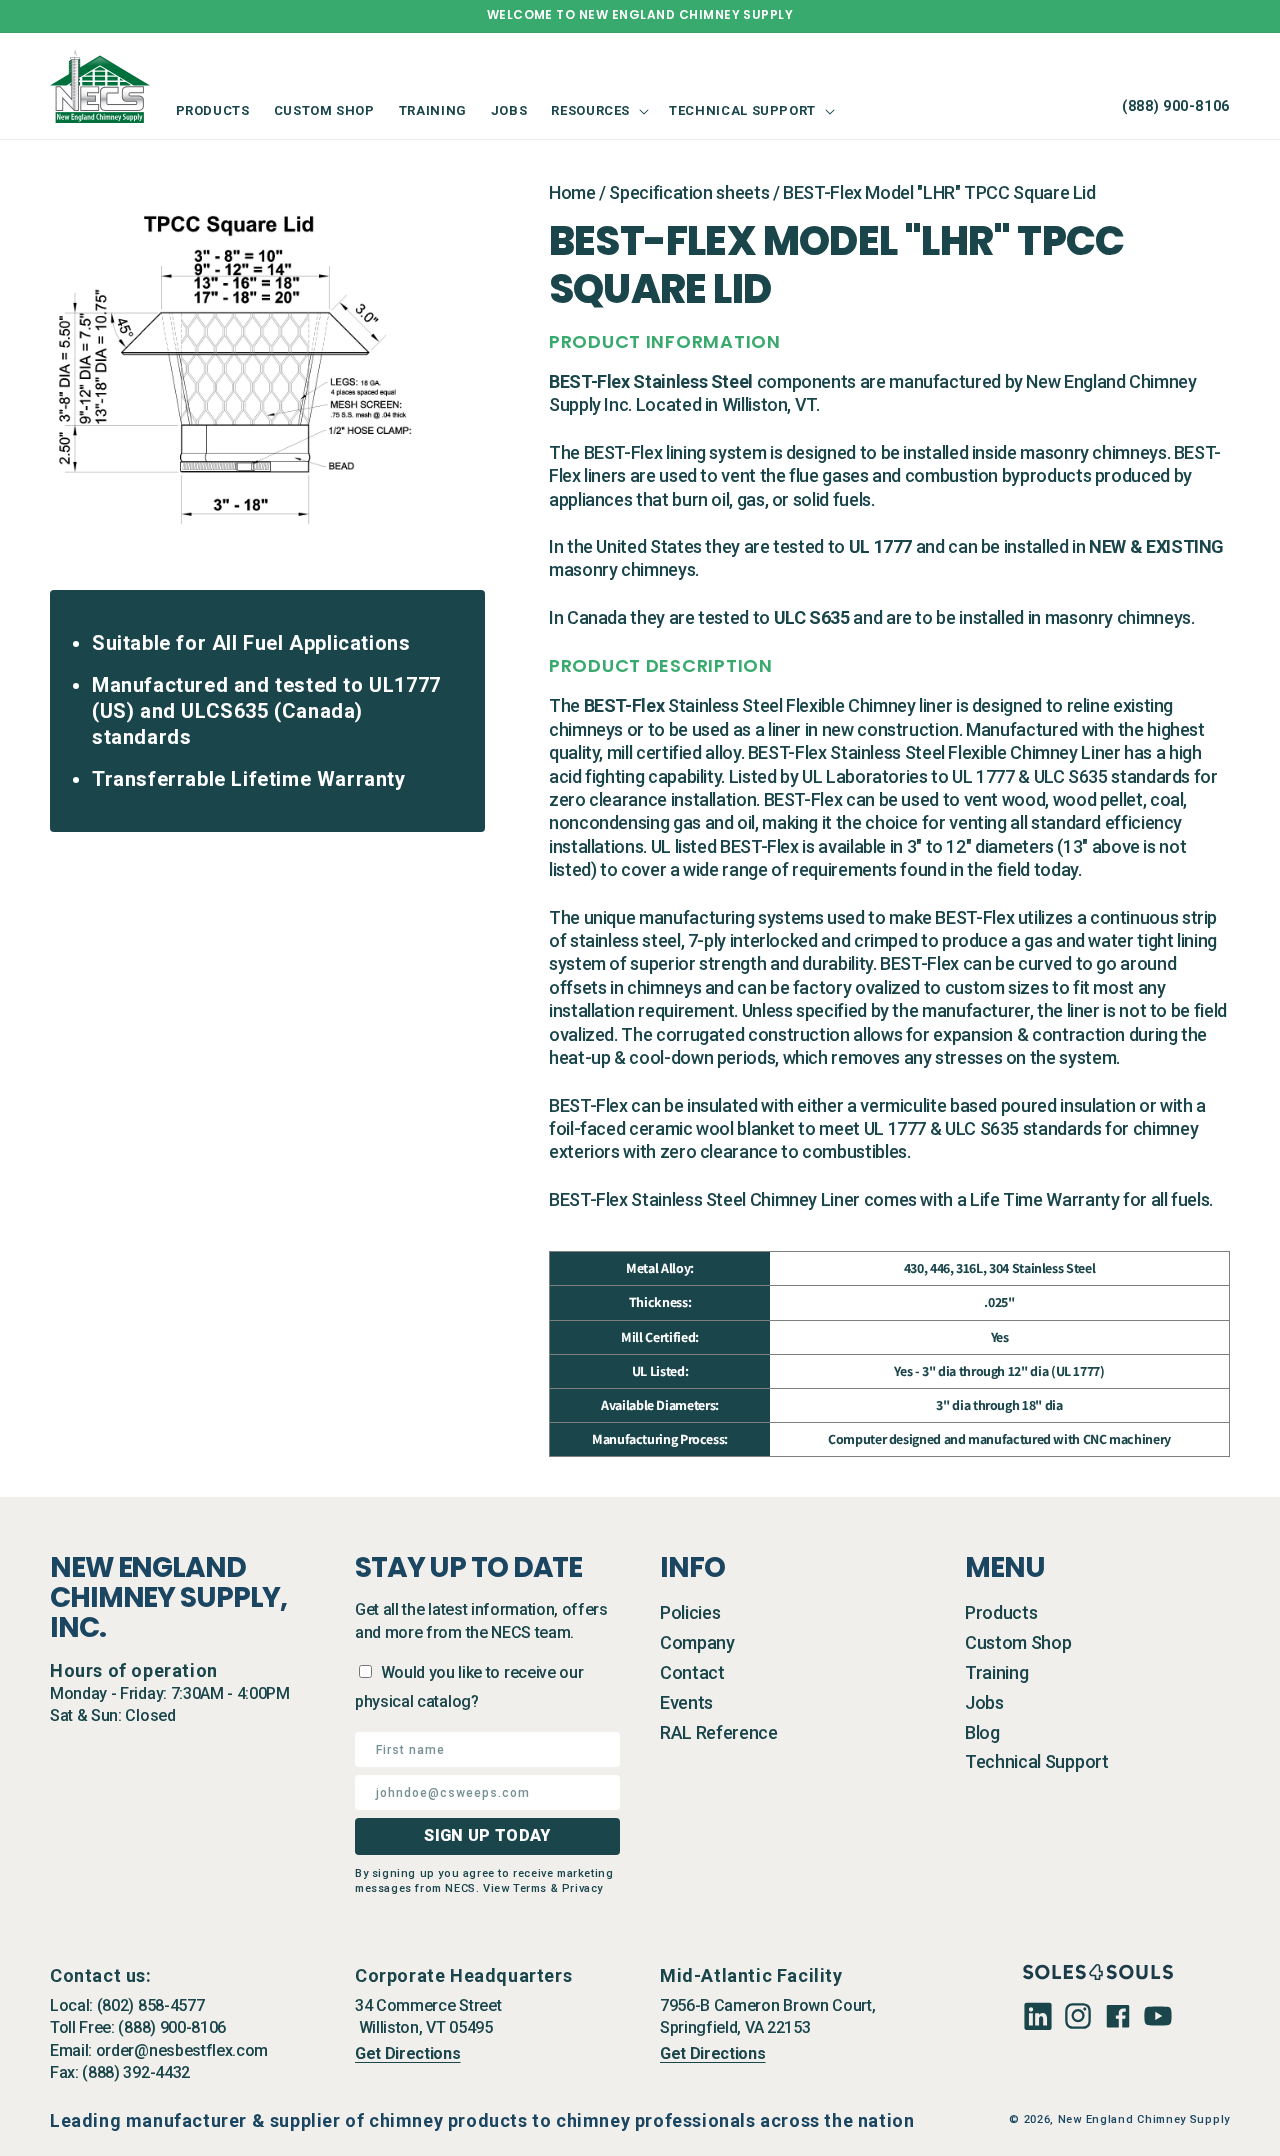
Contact (692, 1672)
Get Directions (408, 2053)
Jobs (984, 1702)
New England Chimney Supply (1144, 2119)
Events (686, 1702)
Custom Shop (1018, 1642)
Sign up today (487, 1835)
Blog (982, 1732)
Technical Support (1037, 1761)
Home (572, 192)
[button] (598, 110)
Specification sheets (689, 192)
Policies (690, 1612)
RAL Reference (719, 1732)
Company (697, 1642)
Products (1001, 1612)
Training (996, 1672)
